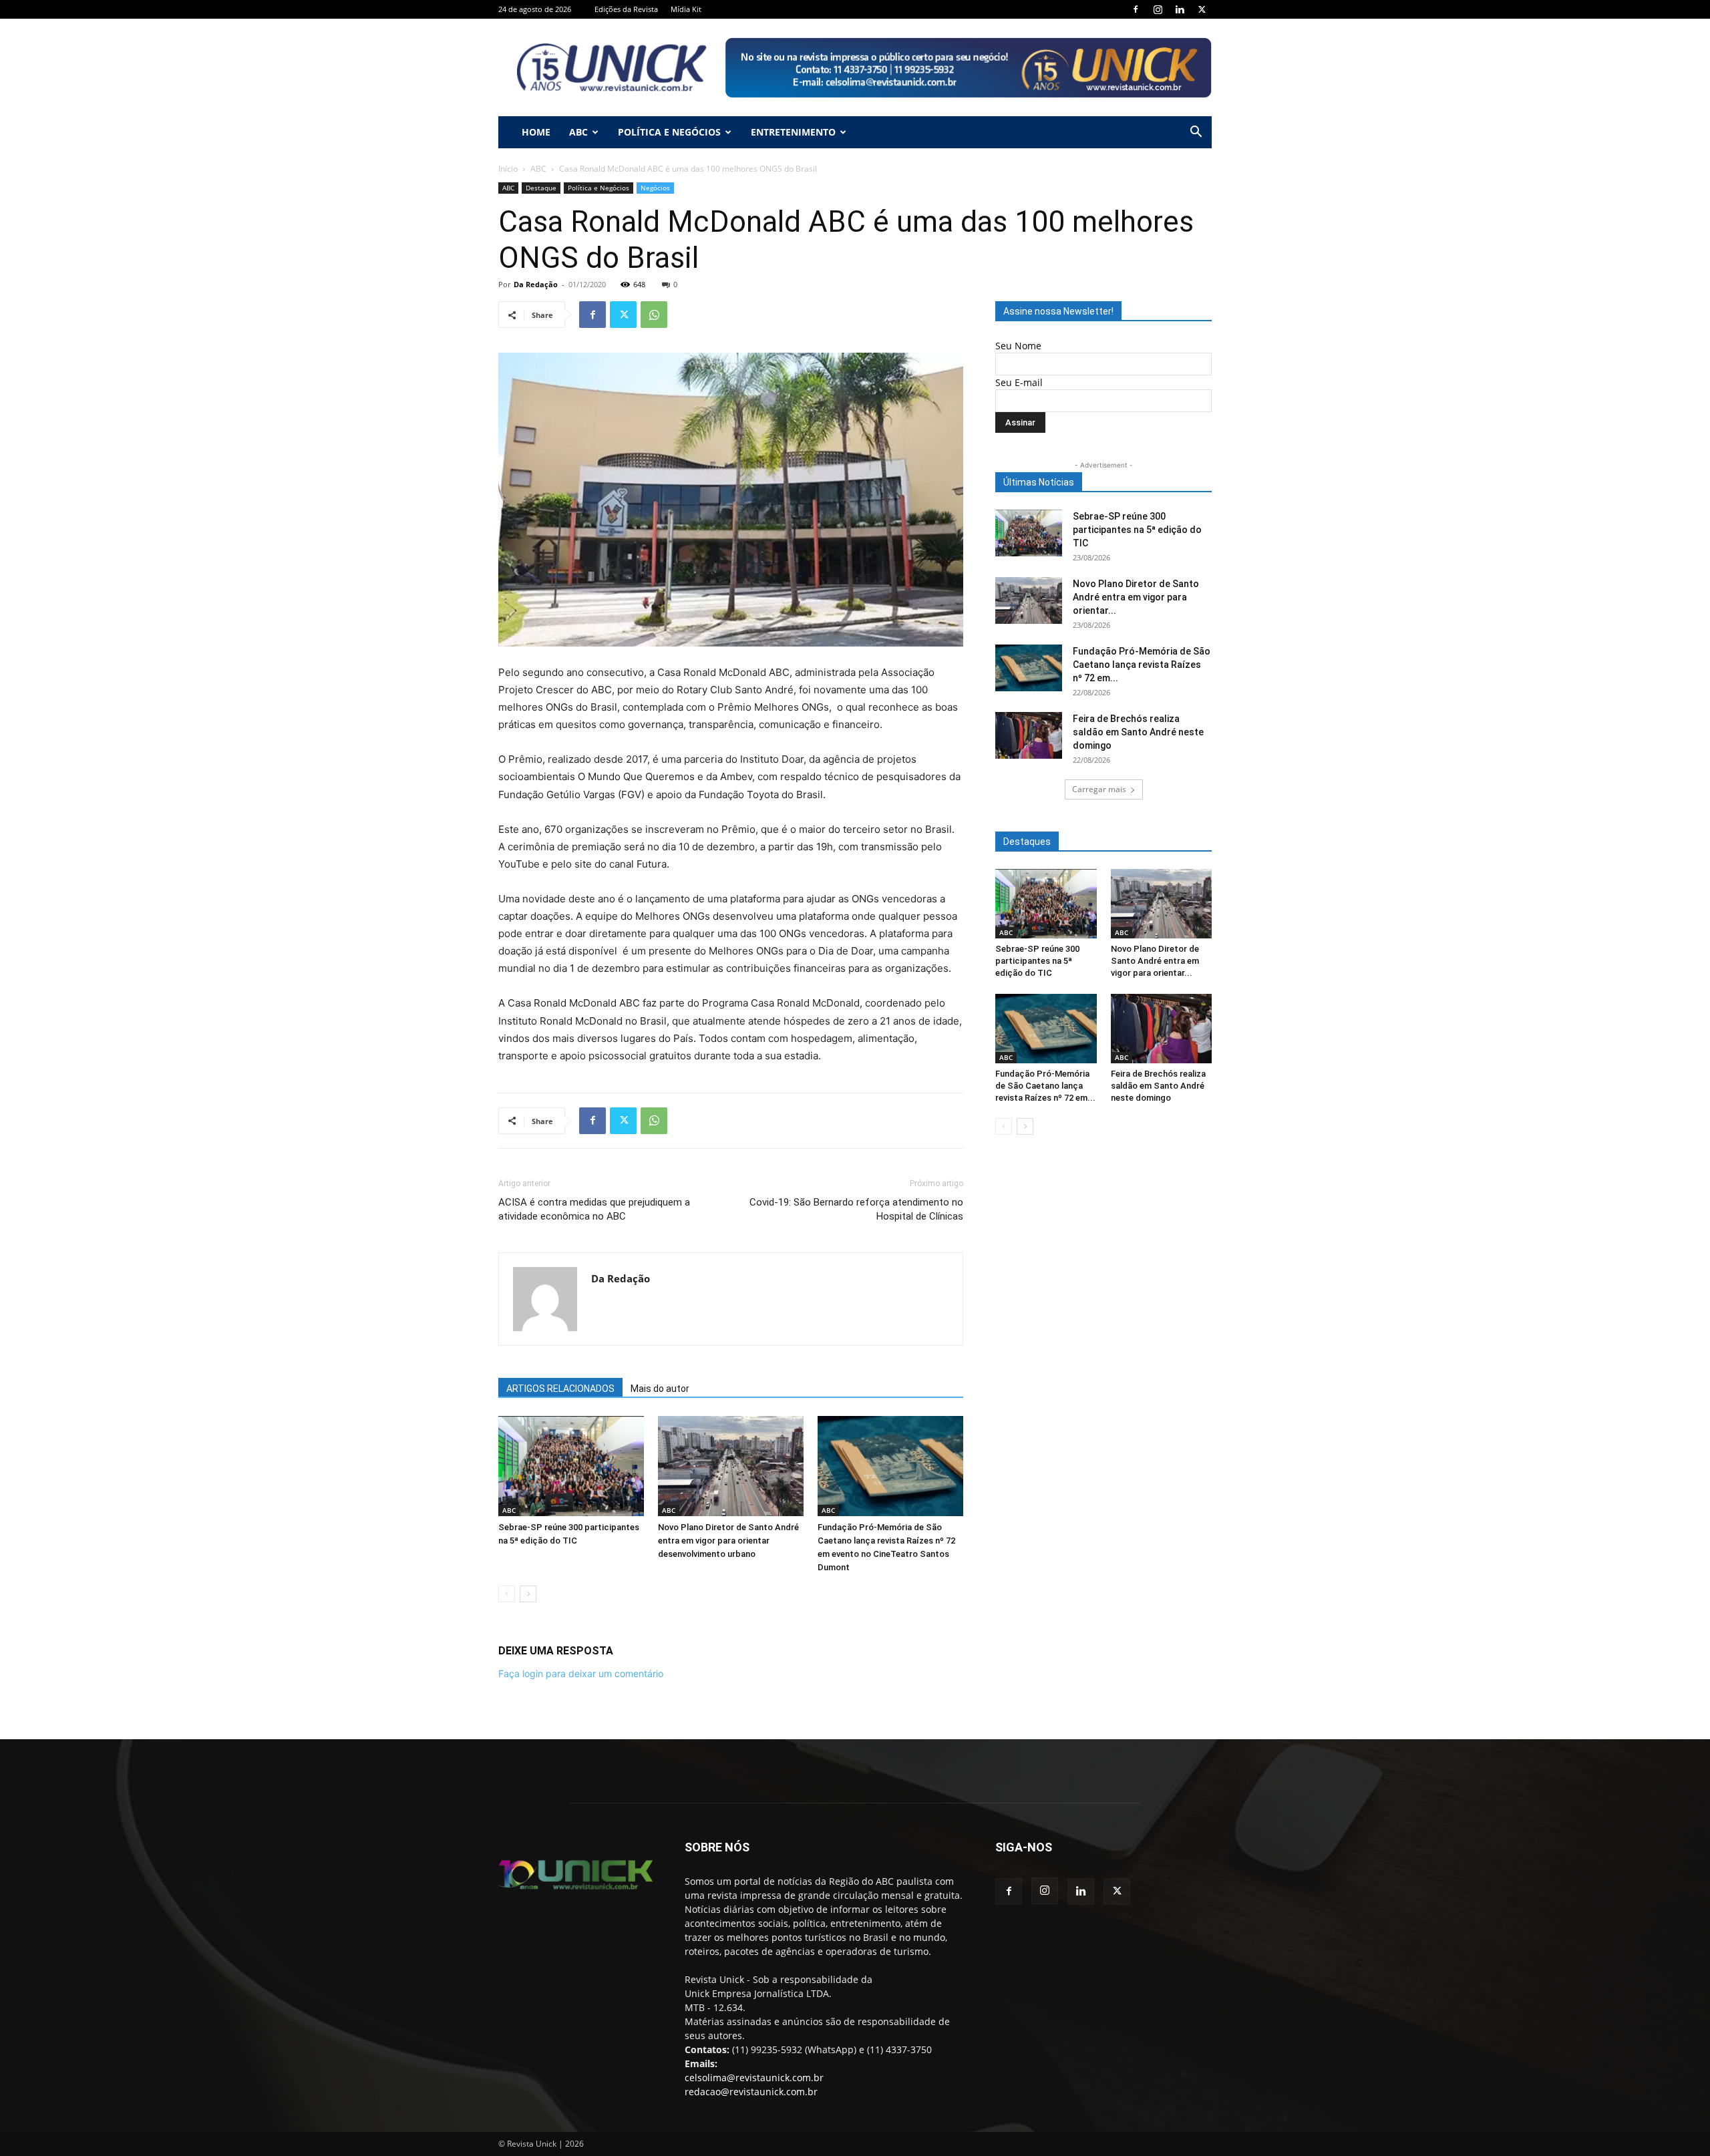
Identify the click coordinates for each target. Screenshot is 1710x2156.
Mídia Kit (686, 9)
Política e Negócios (669, 132)
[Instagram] (1158, 9)
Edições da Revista (626, 9)
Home (536, 132)
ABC (578, 132)
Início (508, 169)
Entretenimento (793, 132)
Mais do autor (660, 1389)
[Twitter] (1202, 9)
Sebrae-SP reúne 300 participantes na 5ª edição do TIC (1137, 530)
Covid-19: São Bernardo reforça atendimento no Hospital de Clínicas (856, 1209)
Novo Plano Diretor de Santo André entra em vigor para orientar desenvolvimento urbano (728, 1541)
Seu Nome (1018, 346)
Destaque (541, 188)
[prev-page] (507, 1594)
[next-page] (528, 1594)
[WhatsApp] (654, 315)
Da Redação (536, 284)
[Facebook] (1136, 9)
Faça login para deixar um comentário (581, 1673)
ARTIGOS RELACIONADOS (560, 1389)
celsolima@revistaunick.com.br (754, 2078)
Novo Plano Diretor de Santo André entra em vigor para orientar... (1136, 597)
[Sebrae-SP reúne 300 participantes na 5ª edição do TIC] (571, 1466)
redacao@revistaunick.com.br (751, 2092)
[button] (1196, 133)
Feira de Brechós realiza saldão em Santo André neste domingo (1138, 732)
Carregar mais (1099, 789)
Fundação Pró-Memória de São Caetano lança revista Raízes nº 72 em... (1142, 665)
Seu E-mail (1019, 382)
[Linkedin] (1180, 9)
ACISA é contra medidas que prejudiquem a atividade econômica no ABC (594, 1209)
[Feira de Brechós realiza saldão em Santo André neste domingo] (1029, 735)
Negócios (655, 188)
